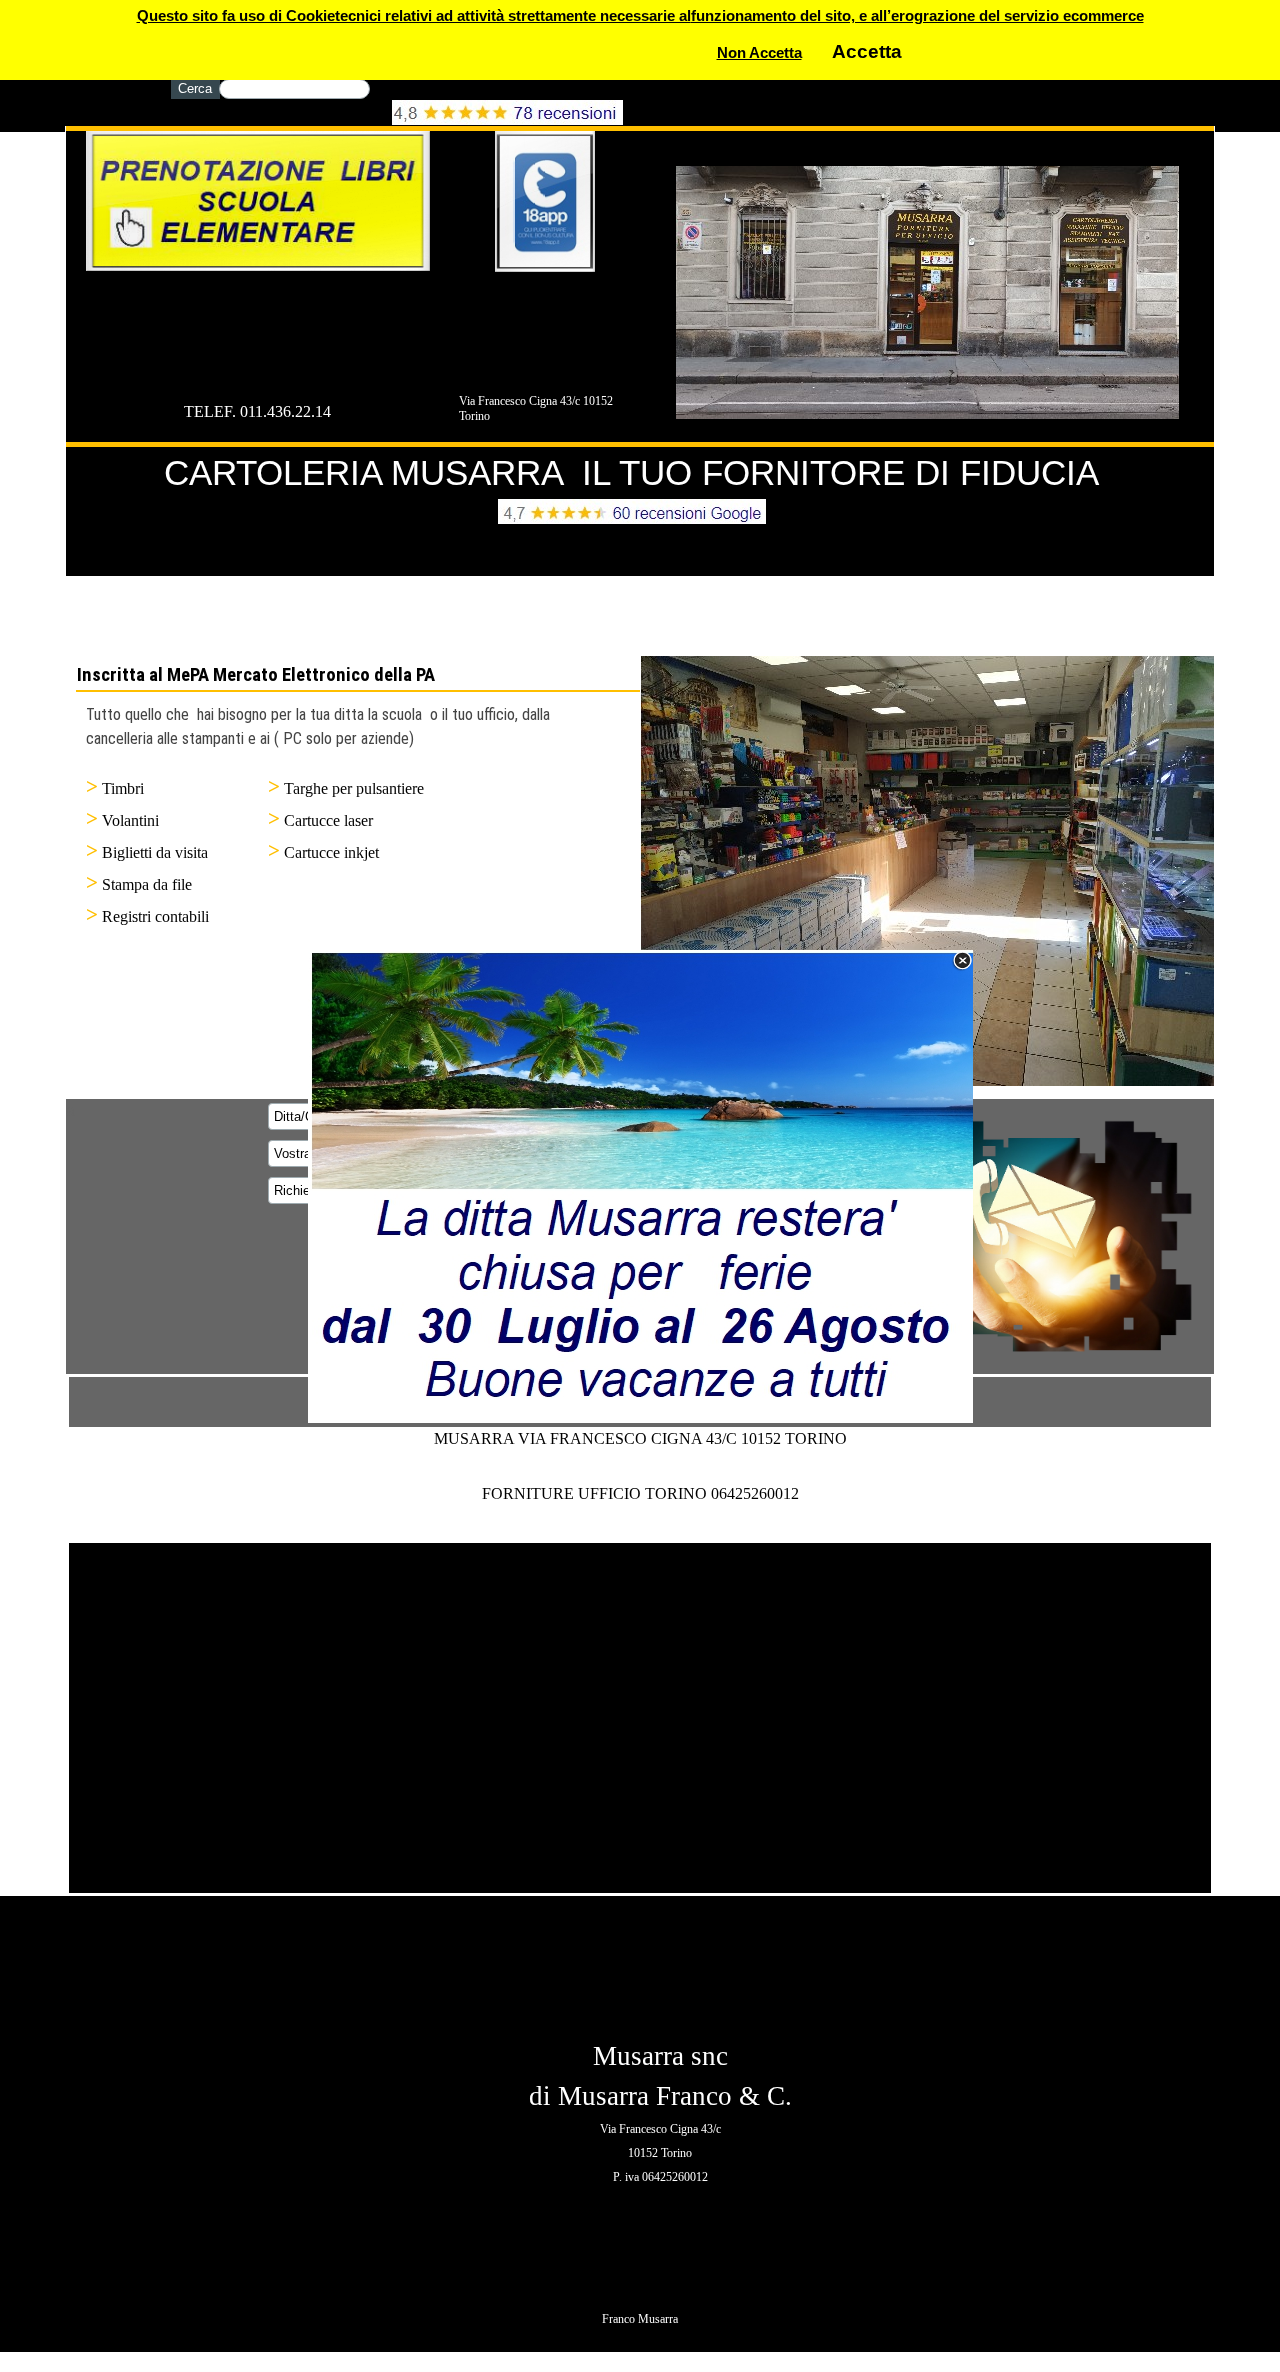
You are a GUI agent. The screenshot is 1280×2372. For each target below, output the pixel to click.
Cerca (195, 88)
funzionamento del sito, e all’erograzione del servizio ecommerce (917, 16)
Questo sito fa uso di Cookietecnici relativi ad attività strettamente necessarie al (414, 16)
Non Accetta (759, 53)
